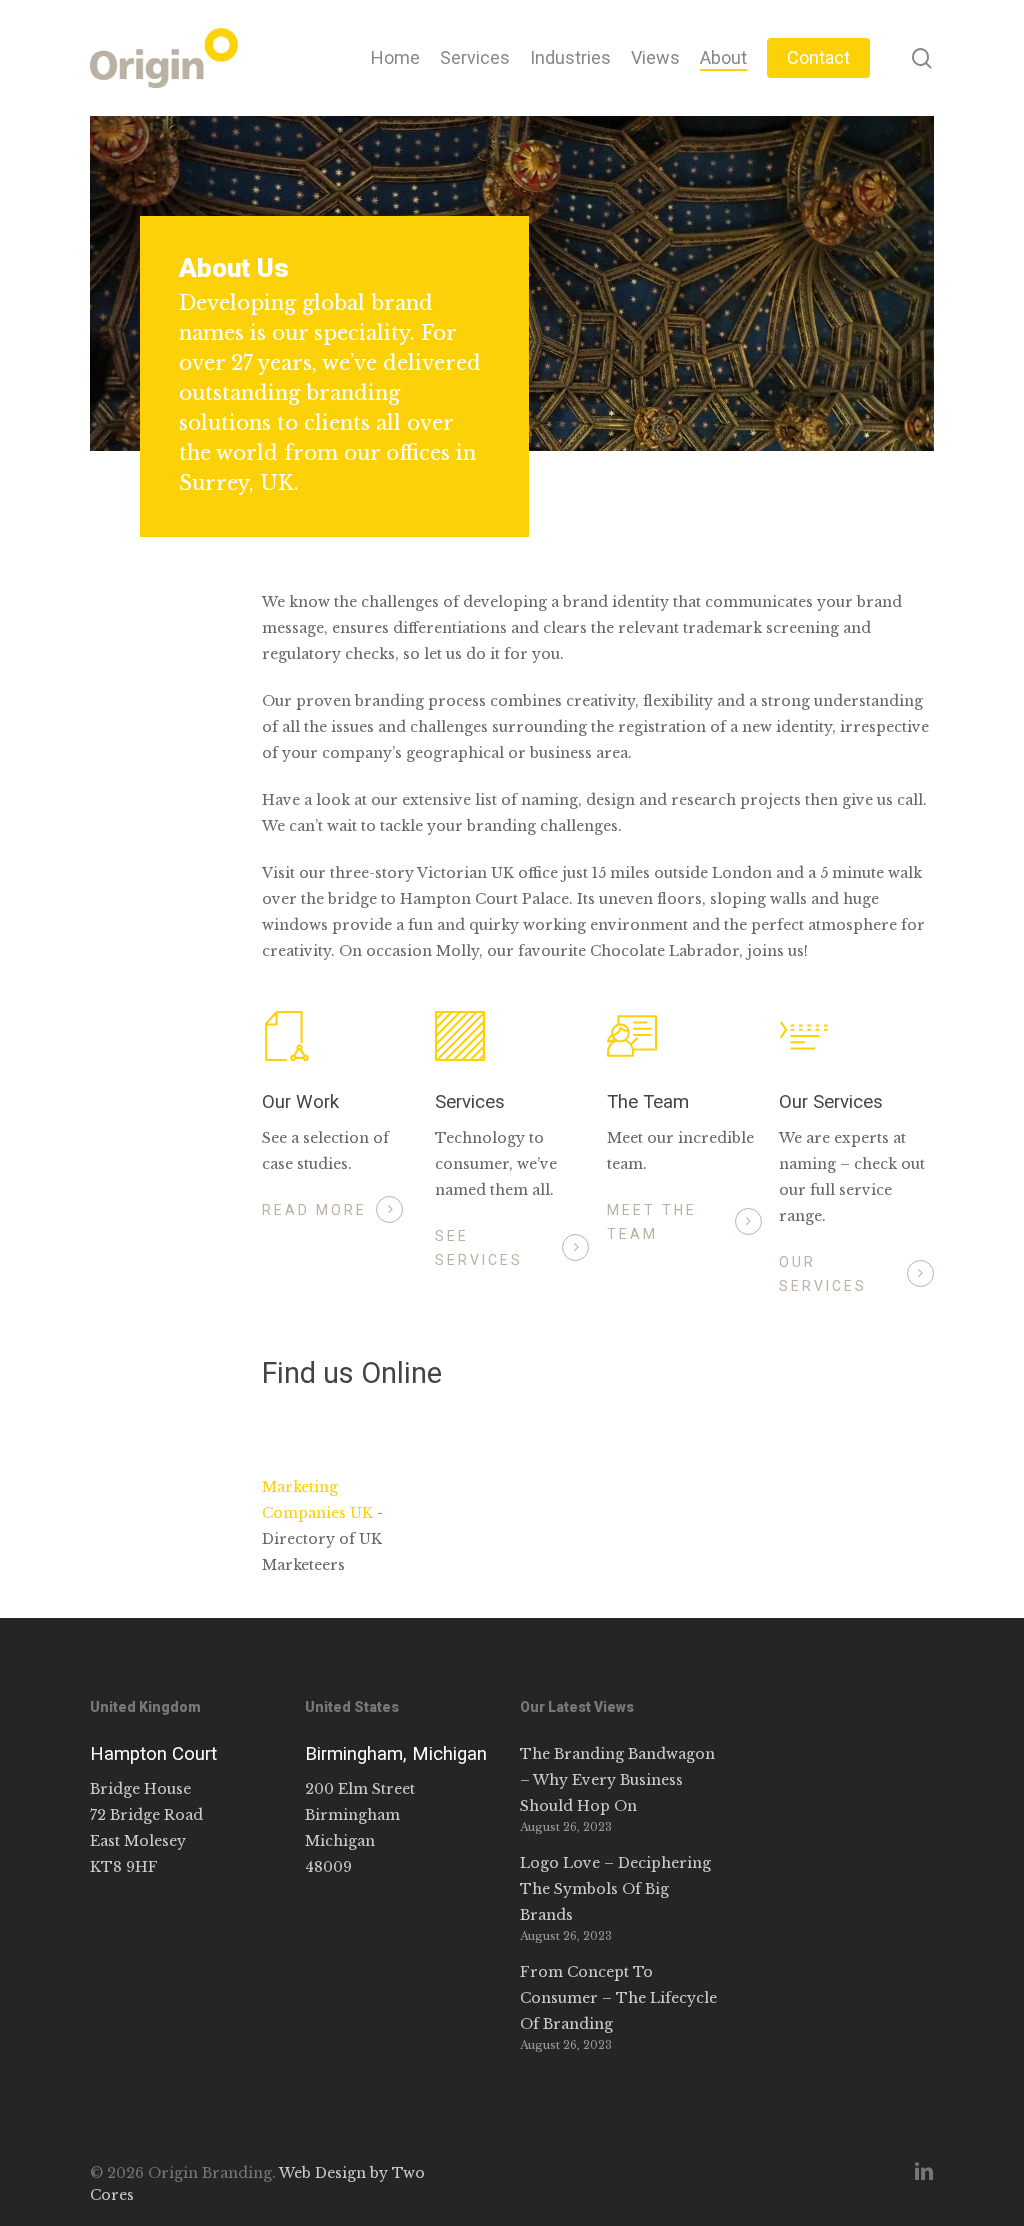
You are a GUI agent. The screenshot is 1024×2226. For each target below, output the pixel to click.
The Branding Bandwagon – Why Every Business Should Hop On (617, 1780)
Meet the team (652, 1222)
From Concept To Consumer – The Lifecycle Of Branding (618, 1998)
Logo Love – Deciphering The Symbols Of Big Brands (615, 1889)
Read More (314, 1210)
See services (479, 1248)
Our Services (823, 1274)
